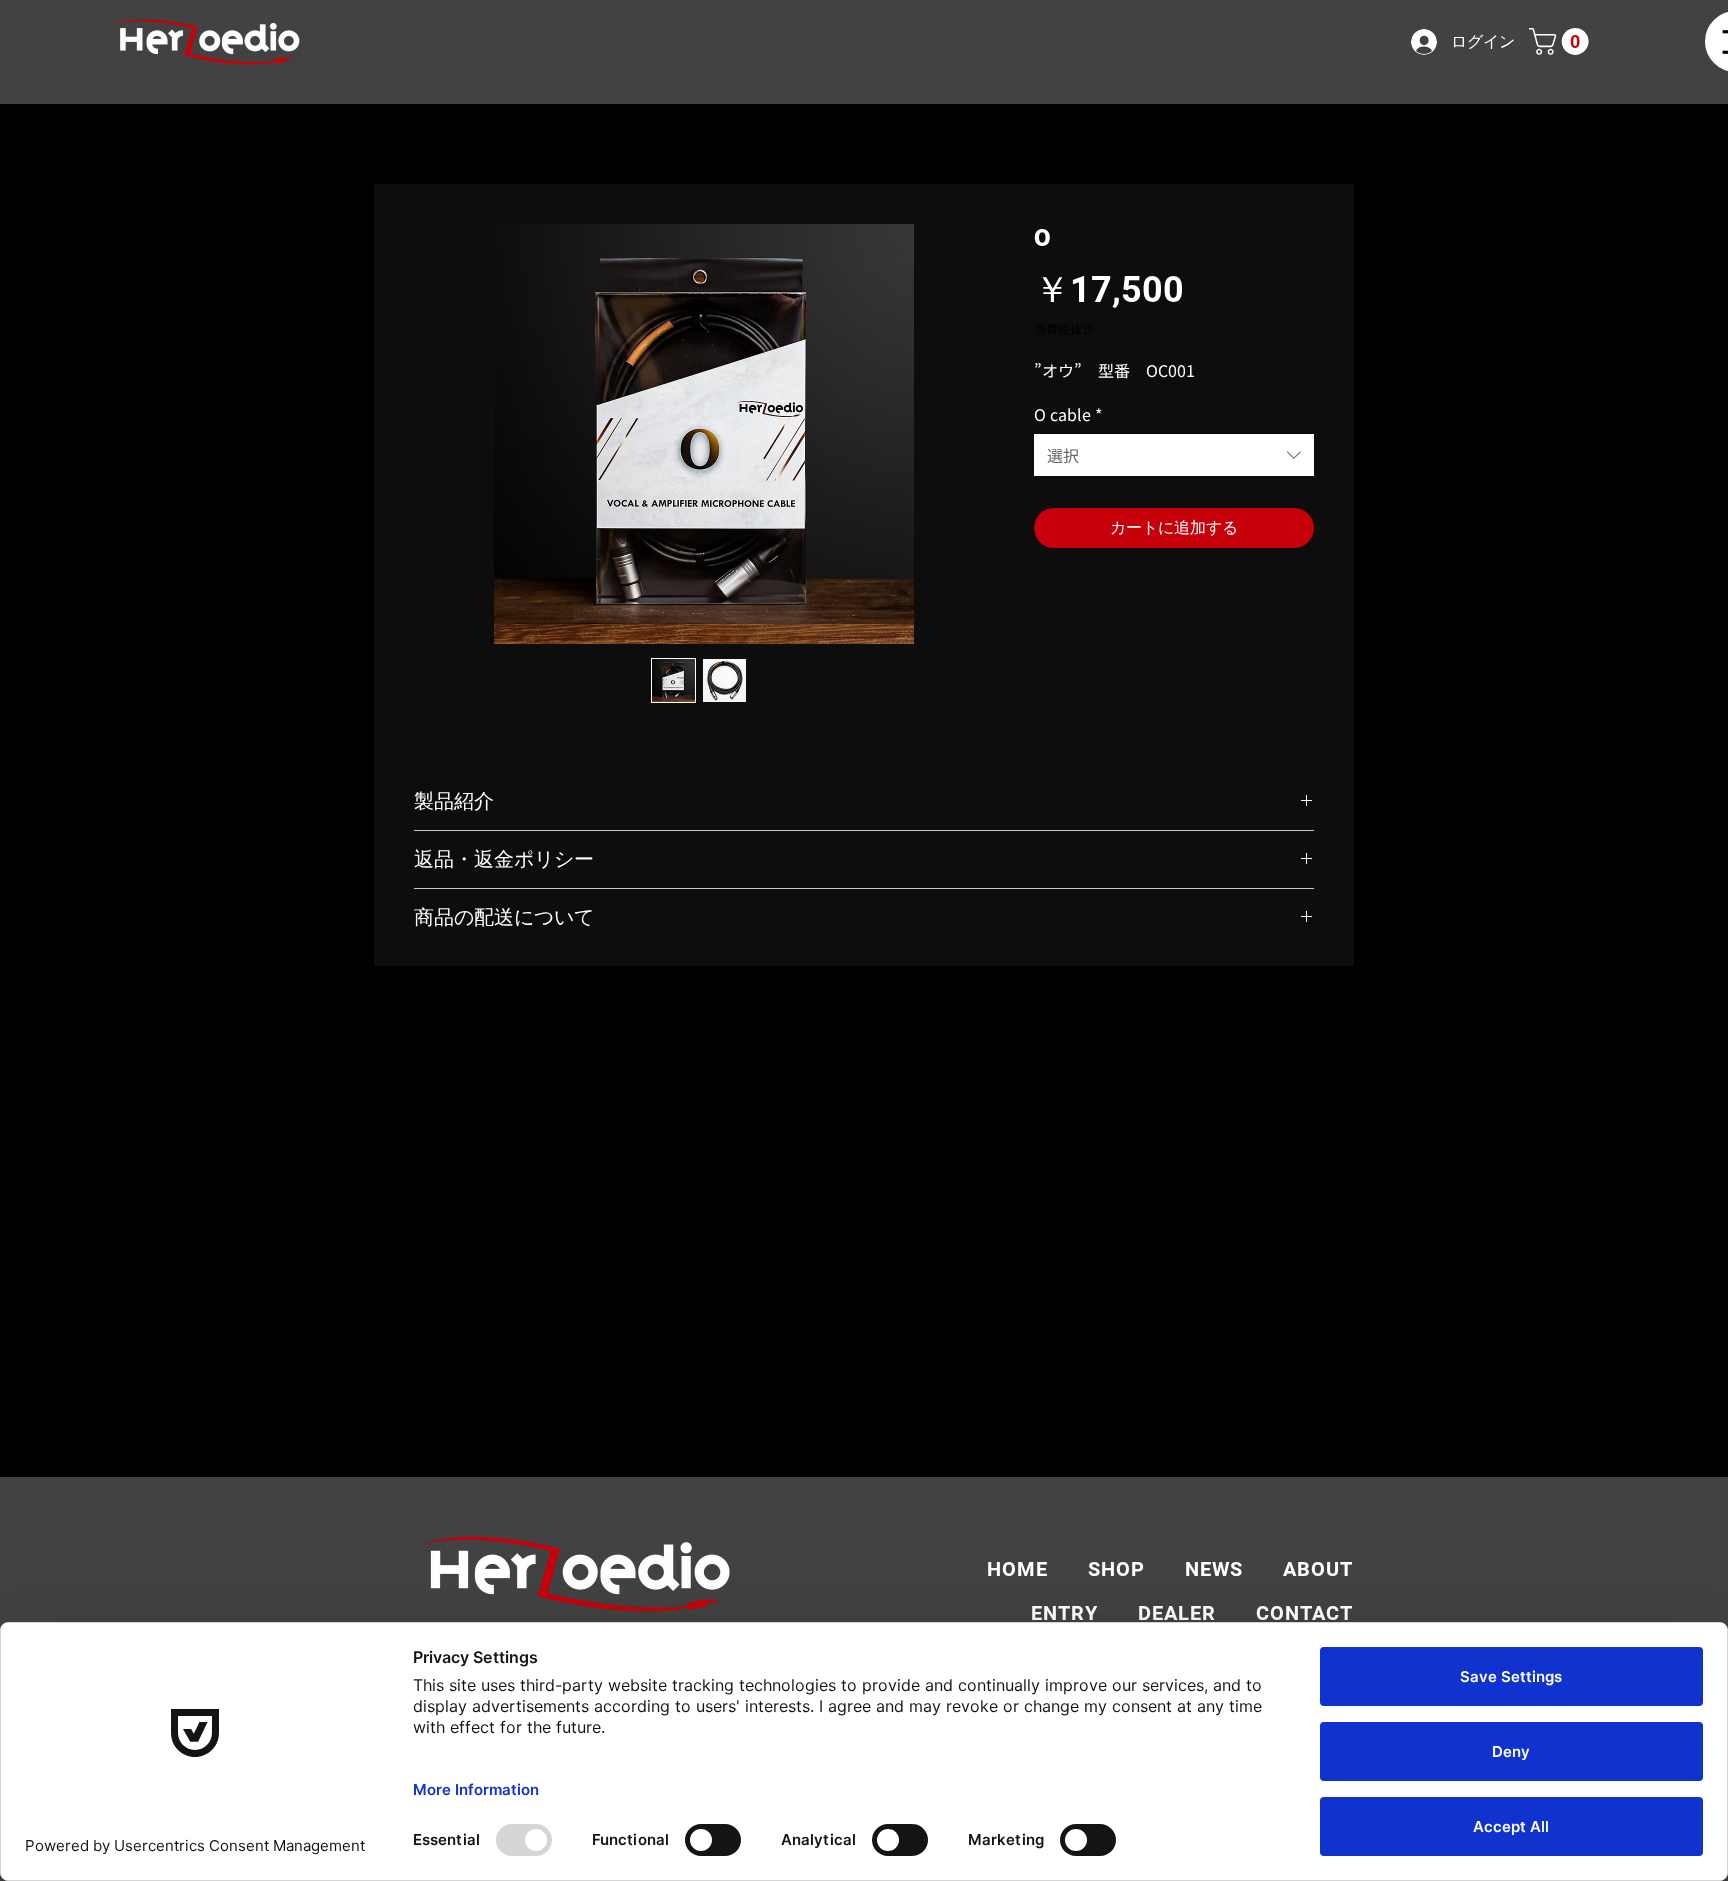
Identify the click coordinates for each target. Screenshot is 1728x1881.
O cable (1068, 414)
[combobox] (1174, 455)
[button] (1562, 41)
